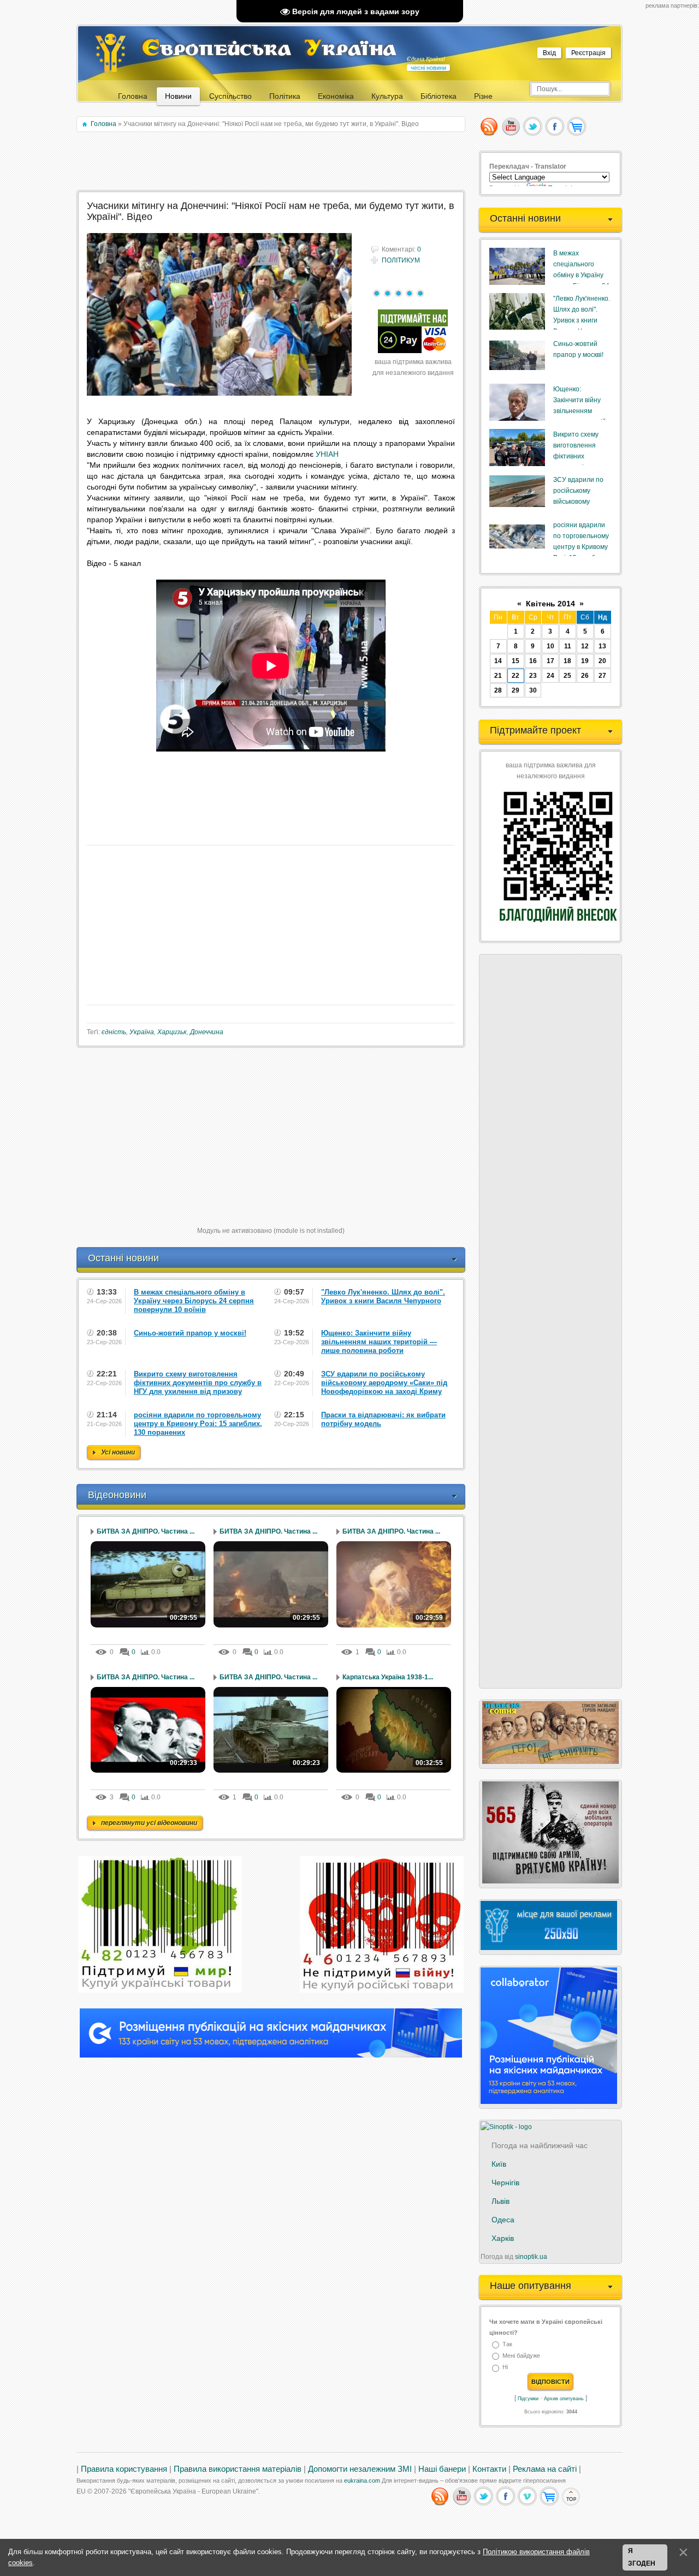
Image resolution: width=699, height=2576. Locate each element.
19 (585, 661)
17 (550, 661)
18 (567, 661)
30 (533, 690)
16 (533, 661)
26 (585, 676)
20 (602, 661)
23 (533, 676)
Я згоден (642, 2557)
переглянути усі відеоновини (149, 1823)
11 (568, 646)
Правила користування (124, 2469)
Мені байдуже (521, 2356)
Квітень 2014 (550, 604)
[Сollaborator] (271, 2055)
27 (602, 676)
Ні (505, 2368)
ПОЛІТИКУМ (401, 260)
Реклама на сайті (545, 2469)
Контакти (489, 2469)
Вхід (549, 53)
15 (516, 661)
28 (498, 690)
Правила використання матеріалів (238, 2469)
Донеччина (207, 1032)
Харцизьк (172, 1032)
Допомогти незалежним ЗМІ (360, 2469)
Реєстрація (588, 53)
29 (516, 690)
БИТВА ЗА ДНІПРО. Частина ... (146, 1531)
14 (498, 661)
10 (550, 646)
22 (516, 676)
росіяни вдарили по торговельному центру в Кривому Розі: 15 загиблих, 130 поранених (581, 547)
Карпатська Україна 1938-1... (388, 1677)
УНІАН (327, 454)
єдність (114, 1032)
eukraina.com (362, 2480)
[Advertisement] (272, 162)
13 (602, 646)
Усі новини (118, 1452)
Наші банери (442, 2469)
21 (498, 676)
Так (507, 2344)
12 (585, 646)
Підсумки (528, 2399)
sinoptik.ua (531, 2257)
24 (550, 676)
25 (567, 676)
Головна (103, 124)
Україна (142, 1032)
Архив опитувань (564, 2399)
